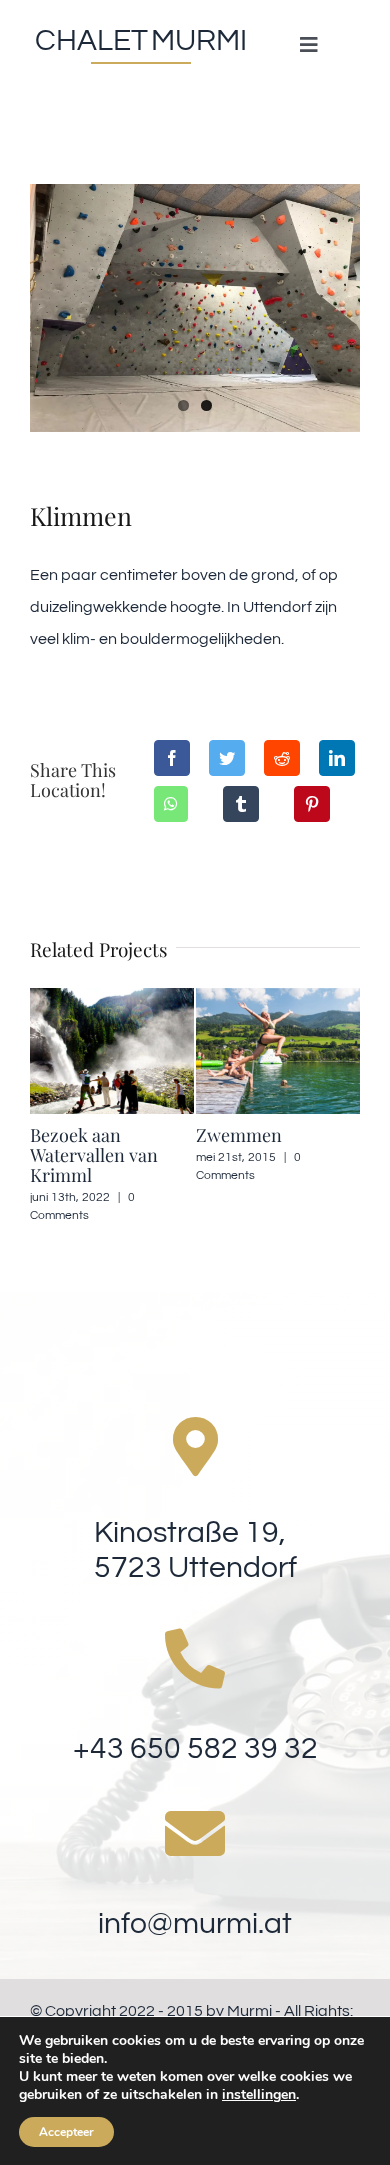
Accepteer (66, 2132)
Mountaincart (294, 1135)
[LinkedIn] (337, 758)
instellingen (259, 2095)
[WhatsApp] (171, 804)
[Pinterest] (312, 804)
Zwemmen (116, 1135)
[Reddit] (282, 758)
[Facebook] (172, 758)
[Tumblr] (241, 804)
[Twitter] (227, 758)
